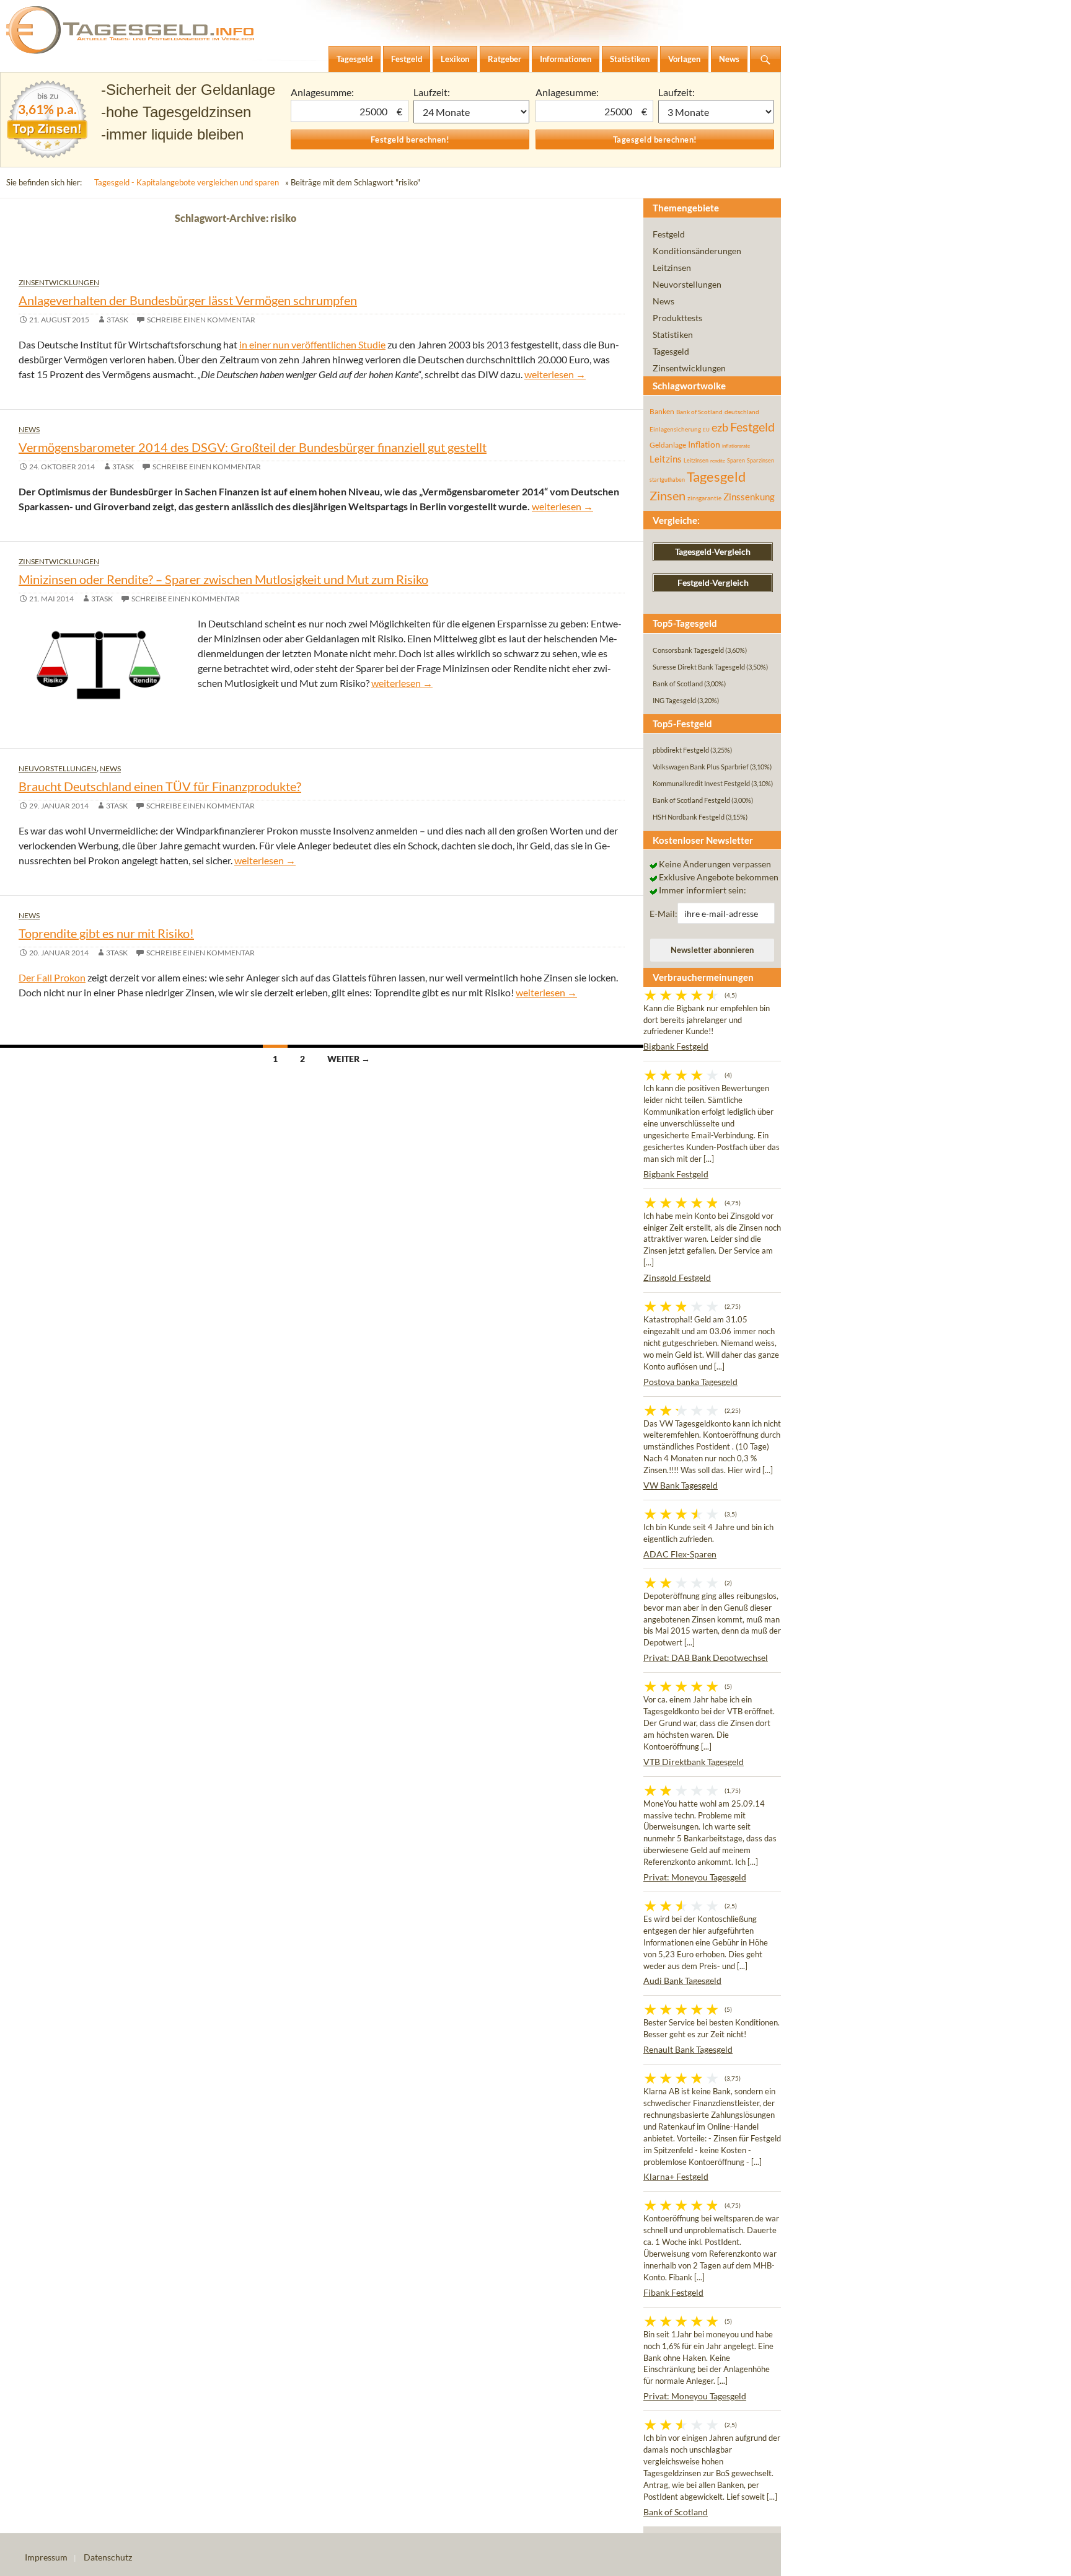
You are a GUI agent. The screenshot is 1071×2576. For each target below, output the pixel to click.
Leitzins (666, 459)
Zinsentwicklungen (59, 282)
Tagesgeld (671, 351)
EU (706, 430)
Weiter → (349, 1059)
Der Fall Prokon (52, 977)
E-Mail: (663, 914)
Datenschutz (108, 2557)
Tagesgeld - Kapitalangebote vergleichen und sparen (187, 182)
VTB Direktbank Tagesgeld (694, 1762)
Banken (662, 411)
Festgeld (669, 234)
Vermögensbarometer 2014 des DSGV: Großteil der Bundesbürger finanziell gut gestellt (253, 447)
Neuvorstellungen (58, 768)
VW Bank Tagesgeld (681, 1485)
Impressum (46, 2557)
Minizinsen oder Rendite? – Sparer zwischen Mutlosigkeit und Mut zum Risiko (223, 579)
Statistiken (673, 334)
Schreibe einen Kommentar (201, 320)
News (29, 429)
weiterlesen (555, 374)
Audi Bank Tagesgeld (682, 1981)
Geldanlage (668, 445)
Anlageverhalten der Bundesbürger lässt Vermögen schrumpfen (188, 300)
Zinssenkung (749, 497)
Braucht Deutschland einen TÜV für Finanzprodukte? (160, 786)
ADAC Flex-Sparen (680, 1554)
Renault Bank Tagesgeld (688, 2049)
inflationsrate (736, 446)
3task (117, 320)
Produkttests (677, 318)
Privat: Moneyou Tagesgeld (695, 1877)
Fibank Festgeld (673, 2292)
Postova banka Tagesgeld (690, 1382)
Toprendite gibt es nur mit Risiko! (106, 933)
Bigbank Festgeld (676, 1046)
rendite (718, 461)
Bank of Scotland (699, 412)
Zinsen (668, 496)
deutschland (742, 412)
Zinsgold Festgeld (677, 1277)
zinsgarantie (704, 498)
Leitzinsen (672, 268)
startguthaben (667, 480)
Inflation (704, 444)
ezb (720, 427)
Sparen (736, 460)
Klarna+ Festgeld (676, 2176)
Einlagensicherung (675, 429)
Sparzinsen (760, 460)
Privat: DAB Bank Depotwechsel (706, 1658)
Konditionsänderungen (697, 251)
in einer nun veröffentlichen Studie (312, 344)
